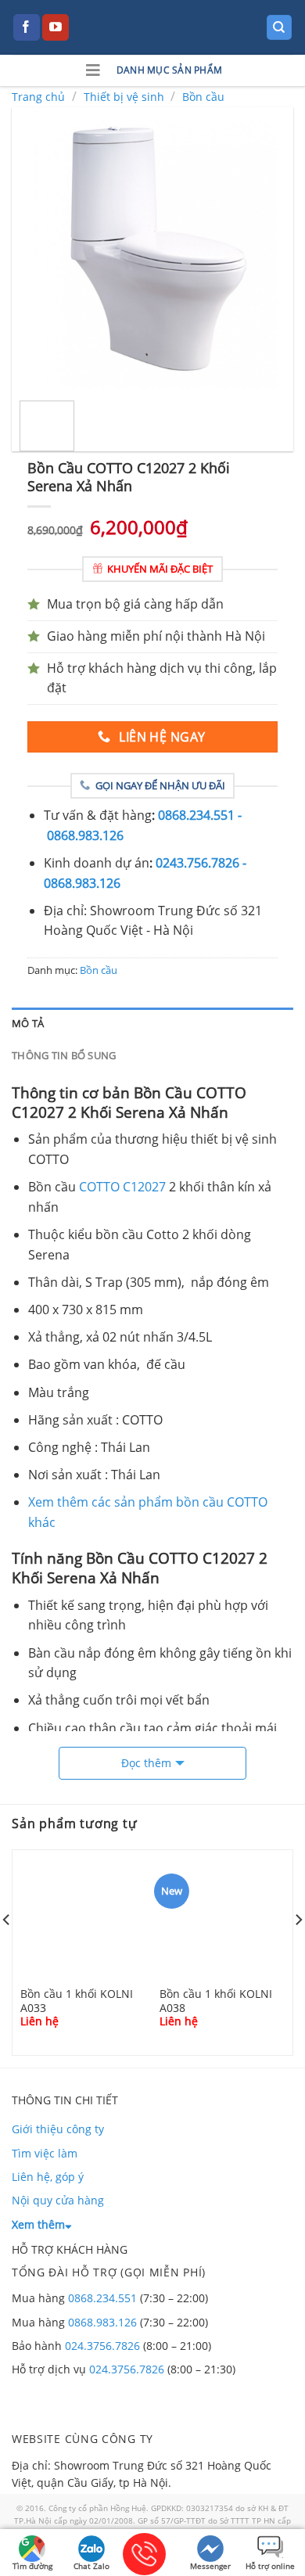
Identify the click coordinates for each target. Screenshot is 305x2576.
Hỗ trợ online (270, 2566)
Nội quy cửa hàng (58, 2200)
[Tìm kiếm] (280, 28)
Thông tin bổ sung (64, 1055)
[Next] (268, 248)
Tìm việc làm (45, 2153)
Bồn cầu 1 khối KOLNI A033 (77, 2000)
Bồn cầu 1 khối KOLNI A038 (216, 2000)
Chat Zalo (91, 2566)
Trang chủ (38, 97)
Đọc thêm (146, 1763)
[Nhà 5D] (152, 27)
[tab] (152, 1023)
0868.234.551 (102, 2298)
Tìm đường (32, 2566)
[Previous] (37, 248)
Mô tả (28, 1023)
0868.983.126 (102, 2322)
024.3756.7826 (102, 2346)
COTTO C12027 (122, 1187)
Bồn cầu (203, 97)
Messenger (210, 2566)
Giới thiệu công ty (58, 2129)
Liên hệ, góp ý (48, 2177)
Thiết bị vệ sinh (124, 97)
